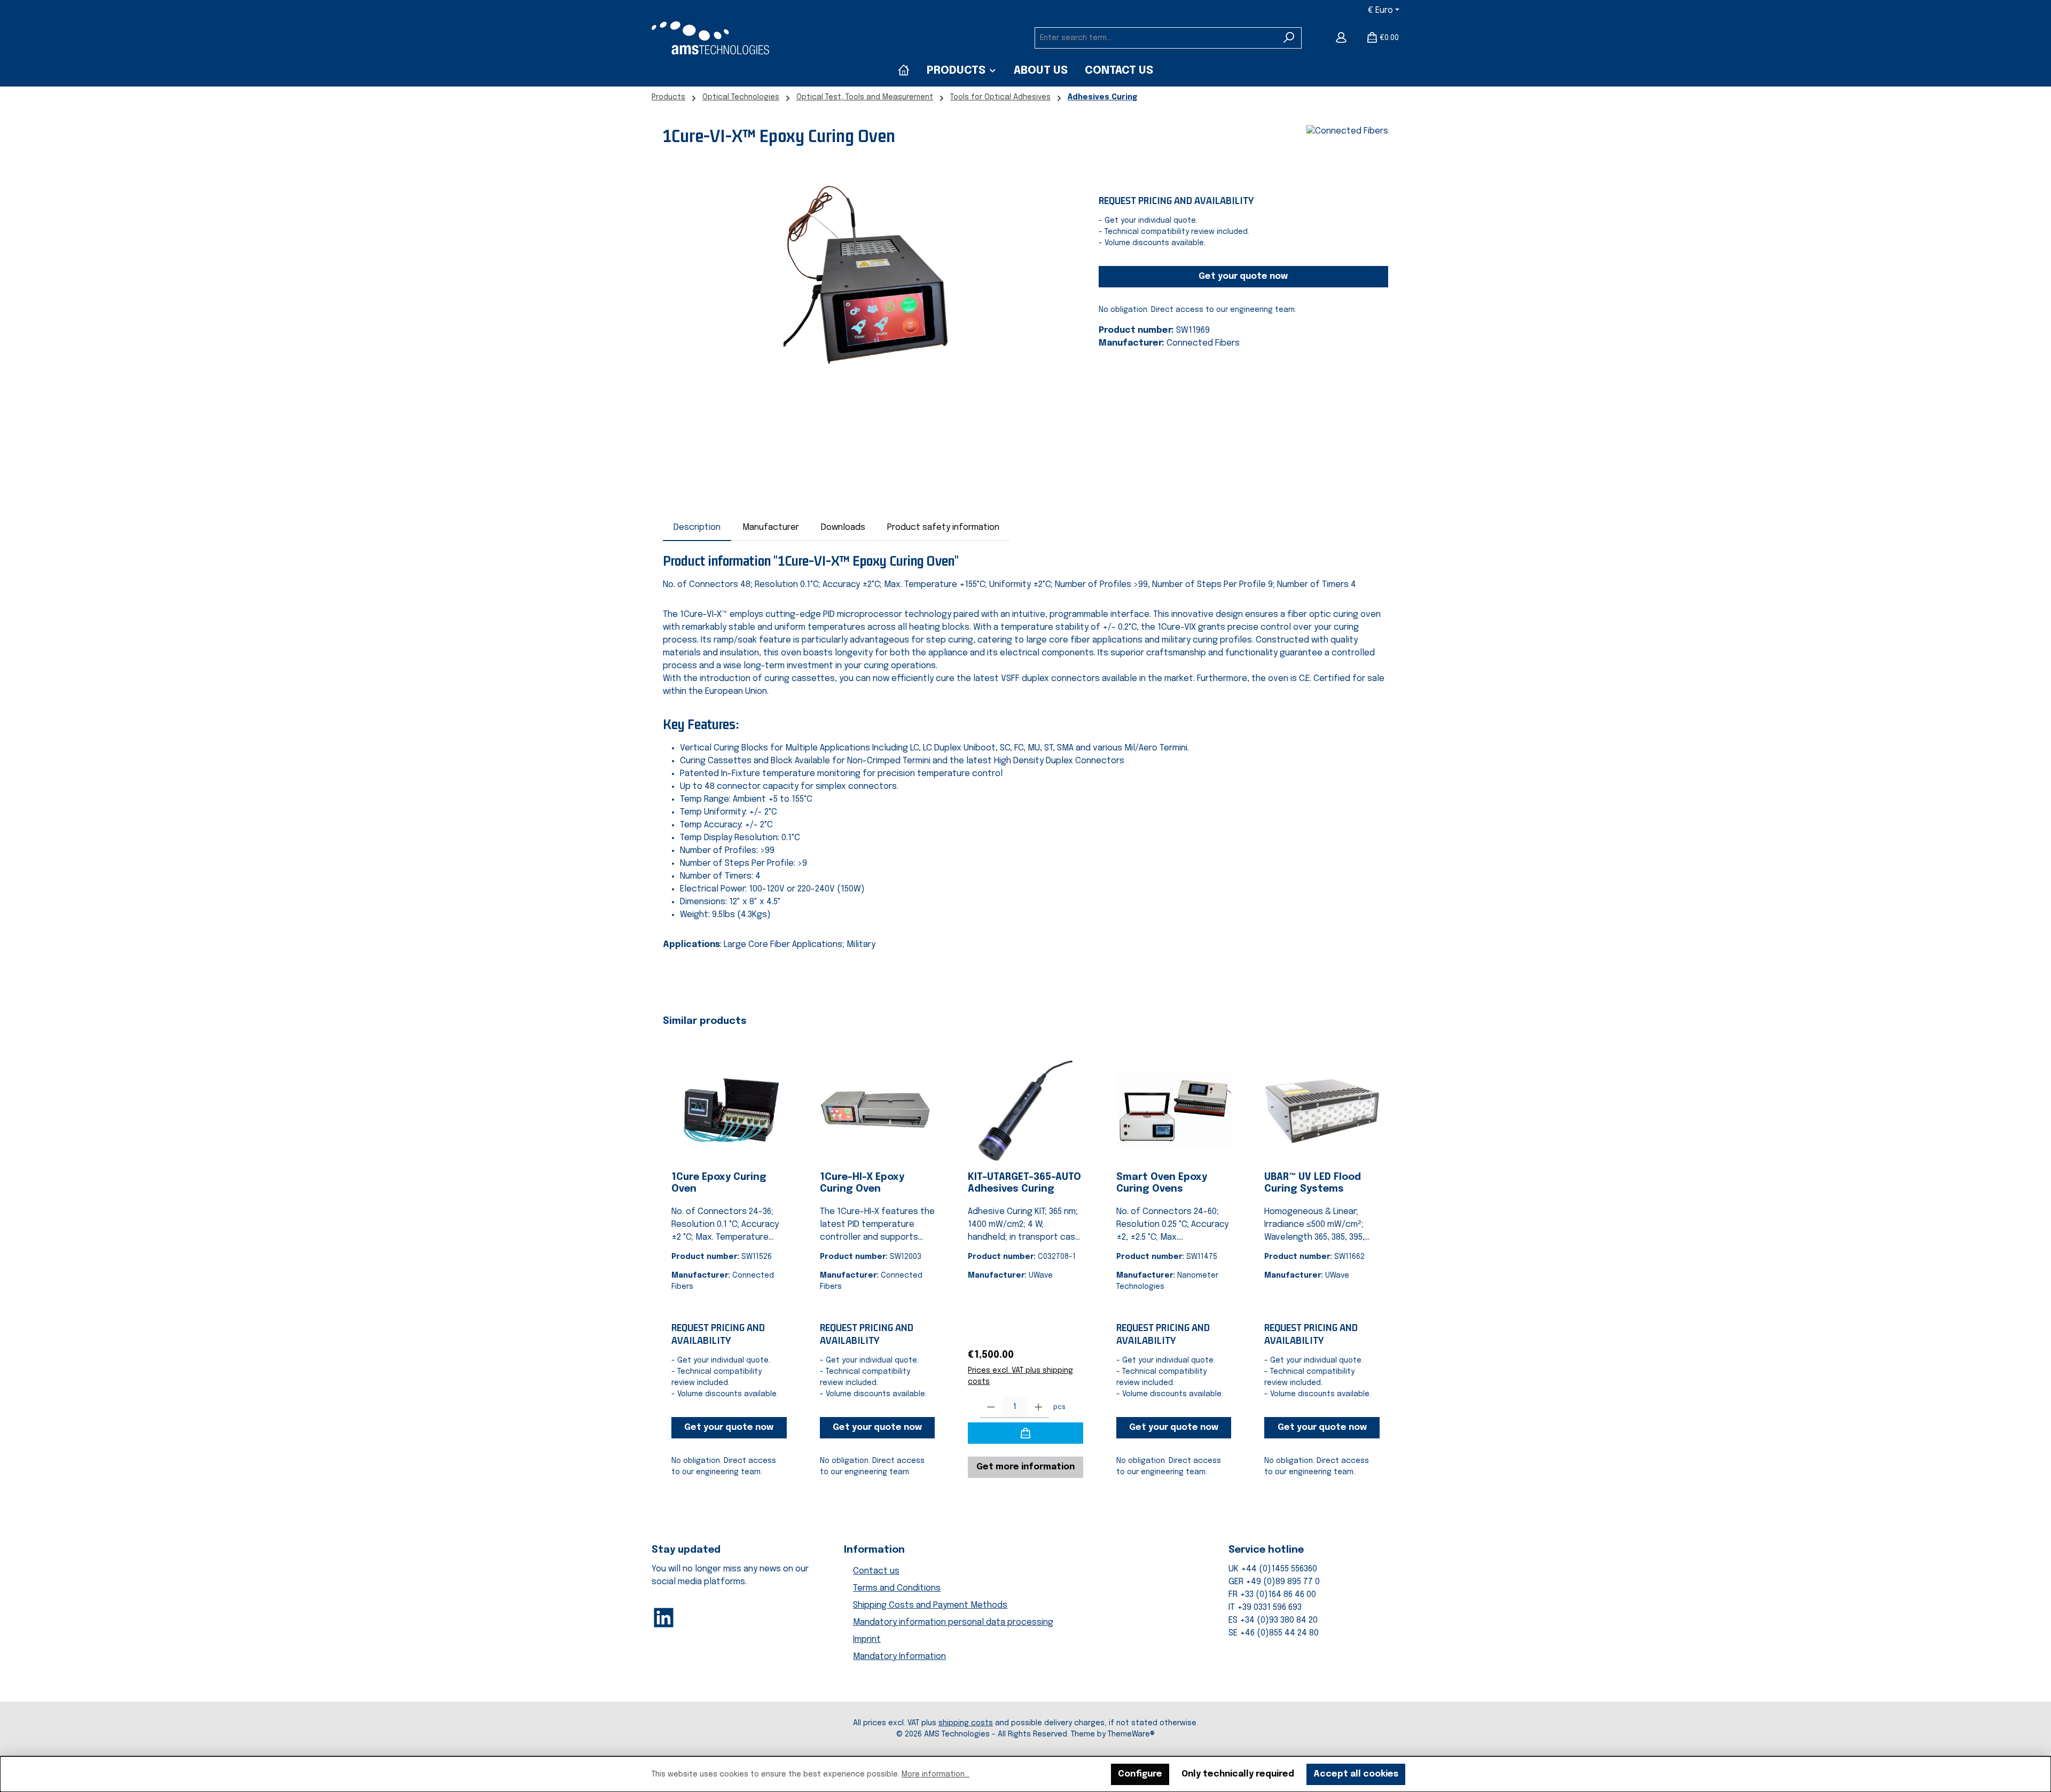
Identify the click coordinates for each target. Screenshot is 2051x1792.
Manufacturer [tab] (771, 527)
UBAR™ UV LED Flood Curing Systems (1313, 1183)
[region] (870, 292)
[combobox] (1156, 38)
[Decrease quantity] (991, 1407)
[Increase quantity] (1039, 1407)
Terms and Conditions (897, 1588)
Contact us (876, 1571)
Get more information (1025, 1467)
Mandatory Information (899, 1657)
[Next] (1380, 1251)
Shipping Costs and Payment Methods (930, 1605)
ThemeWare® (1131, 1734)
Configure (1140, 1774)
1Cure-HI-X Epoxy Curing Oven (862, 1183)
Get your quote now (1243, 276)
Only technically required (1238, 1774)
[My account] (1341, 38)
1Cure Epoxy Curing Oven (719, 1183)
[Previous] (671, 1251)
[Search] (1289, 38)
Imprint (867, 1640)
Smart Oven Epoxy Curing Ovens (1162, 1183)
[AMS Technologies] (904, 71)
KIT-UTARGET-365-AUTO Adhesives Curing (1024, 1183)
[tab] (697, 528)
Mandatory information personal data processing (953, 1622)
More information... (936, 1774)
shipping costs (966, 1723)
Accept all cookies (1356, 1774)
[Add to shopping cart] (1025, 1433)
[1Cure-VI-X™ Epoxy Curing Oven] (870, 292)
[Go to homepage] (710, 38)
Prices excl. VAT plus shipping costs (1020, 1376)
